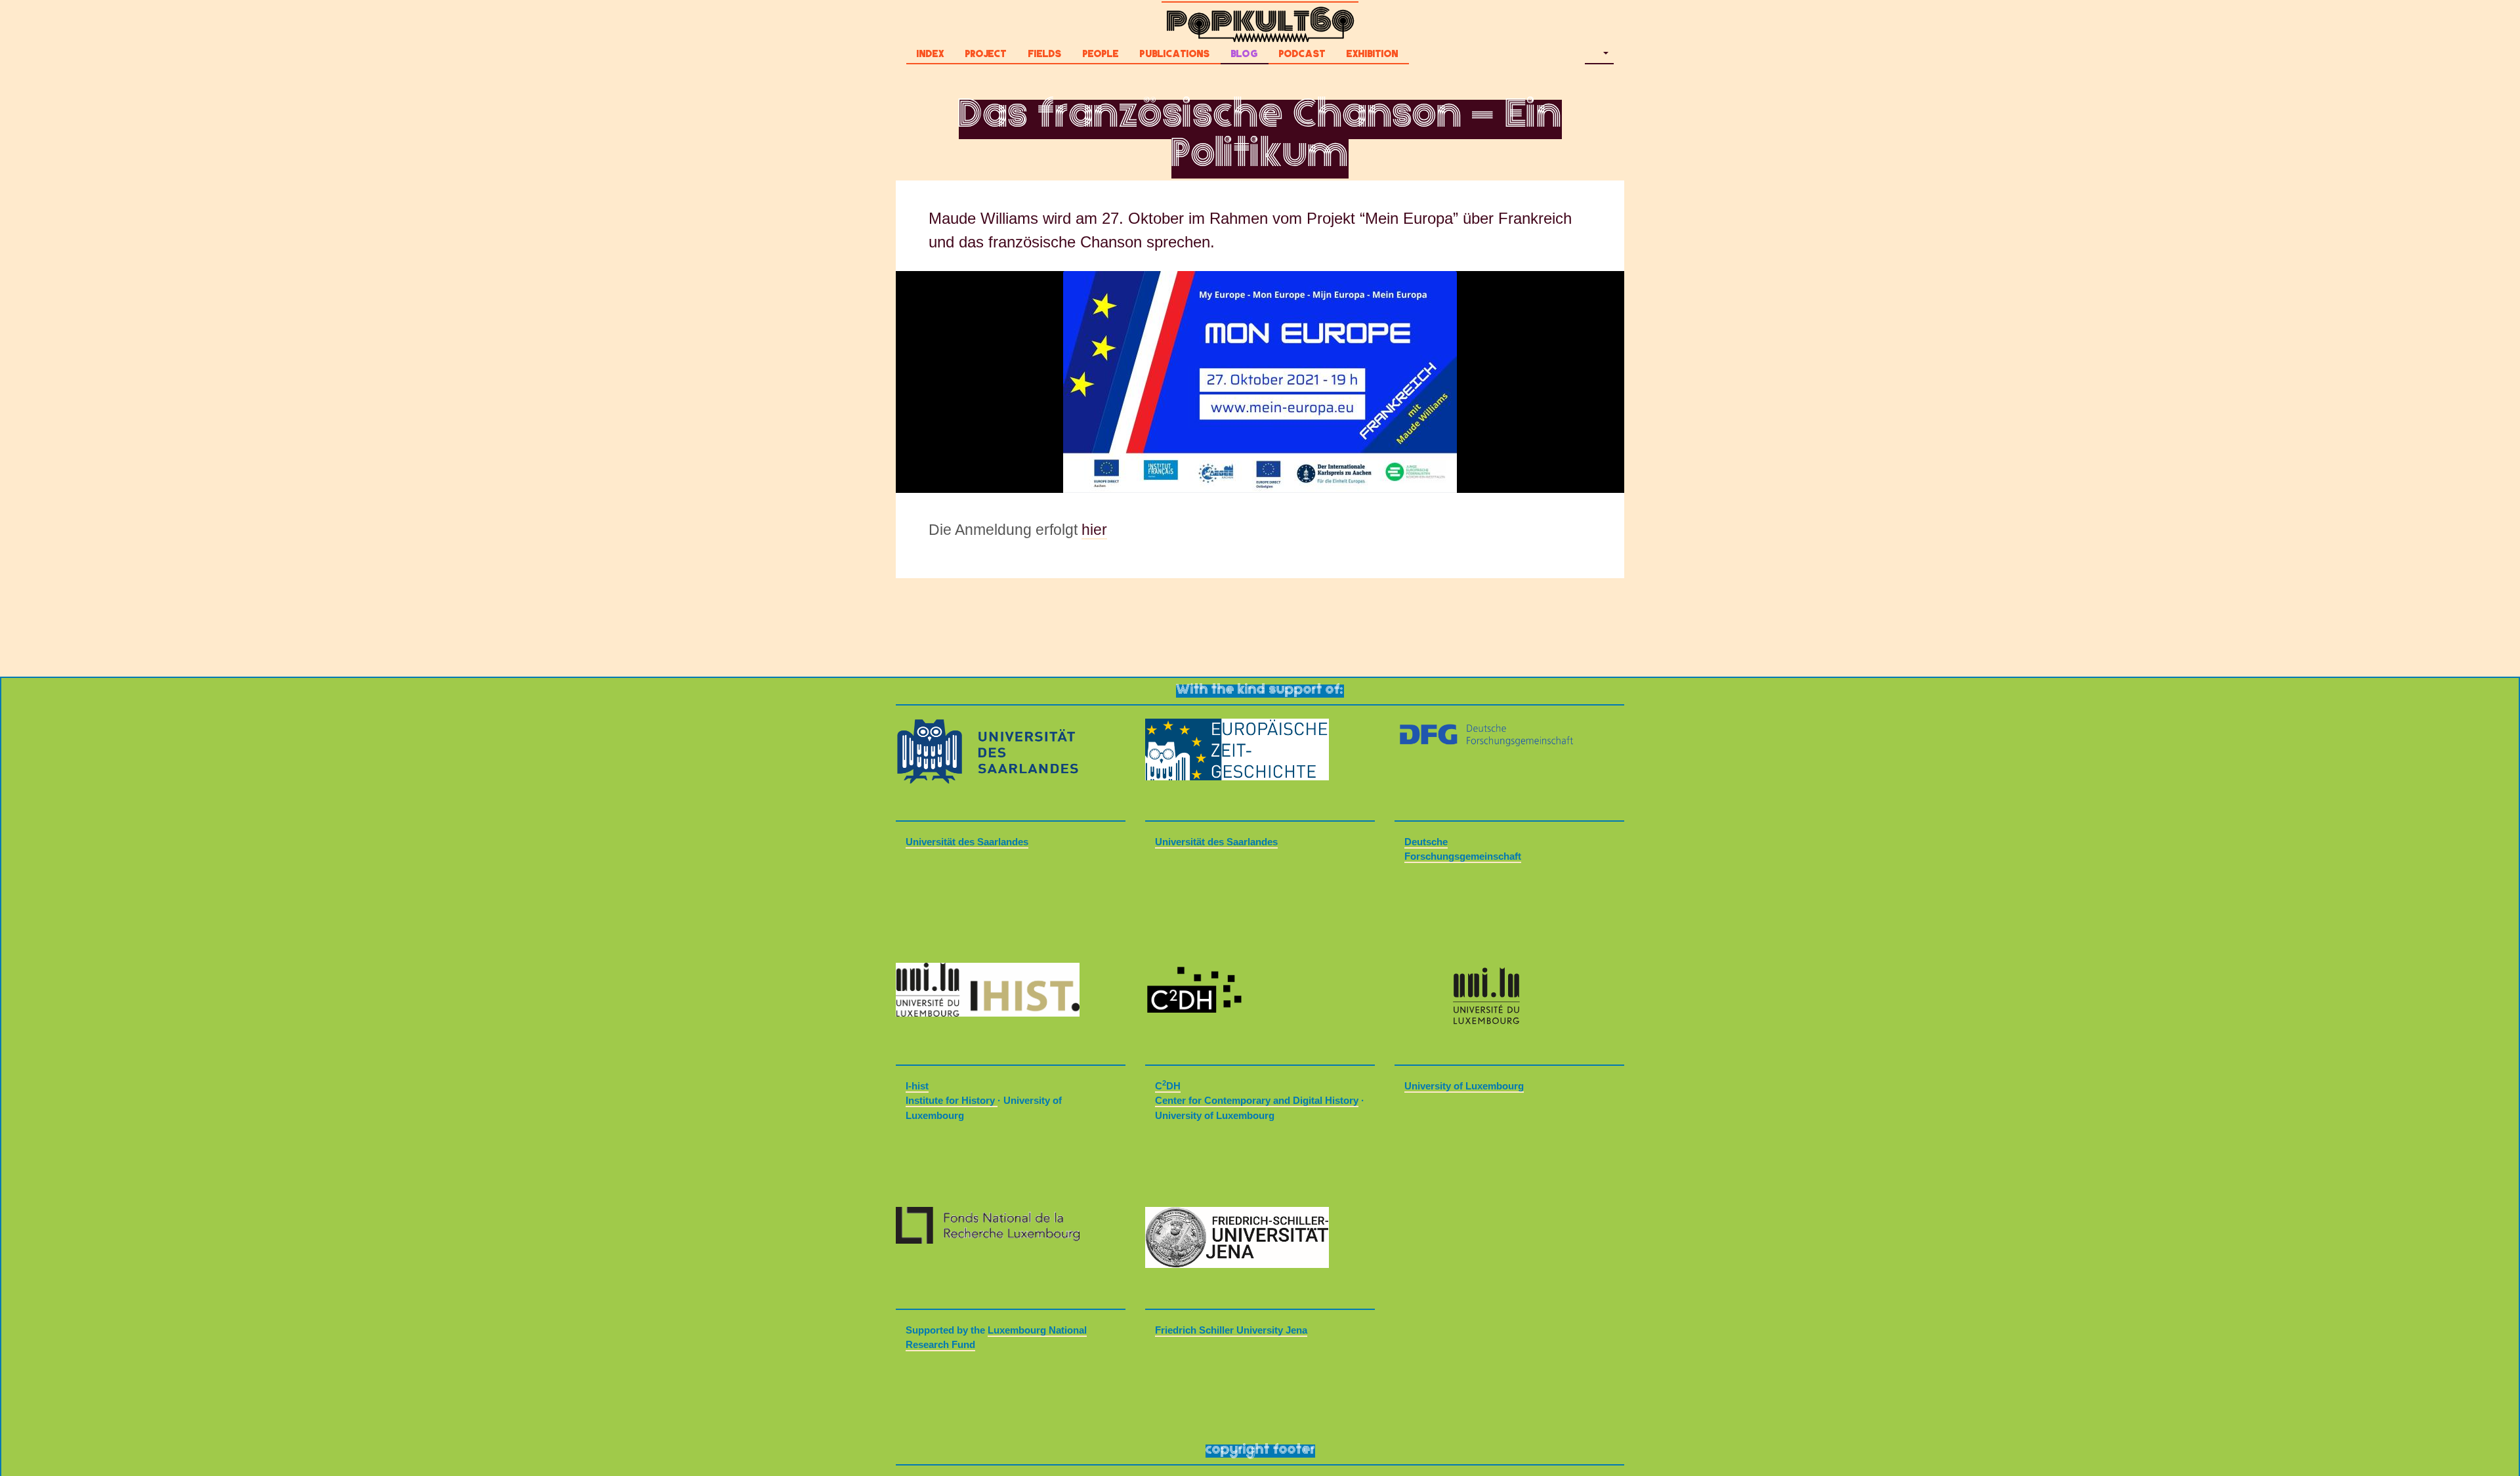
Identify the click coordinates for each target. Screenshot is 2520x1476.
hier (1094, 530)
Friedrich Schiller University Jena (1231, 1330)
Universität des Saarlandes (967, 842)
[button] (1599, 56)
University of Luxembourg (1464, 1086)
